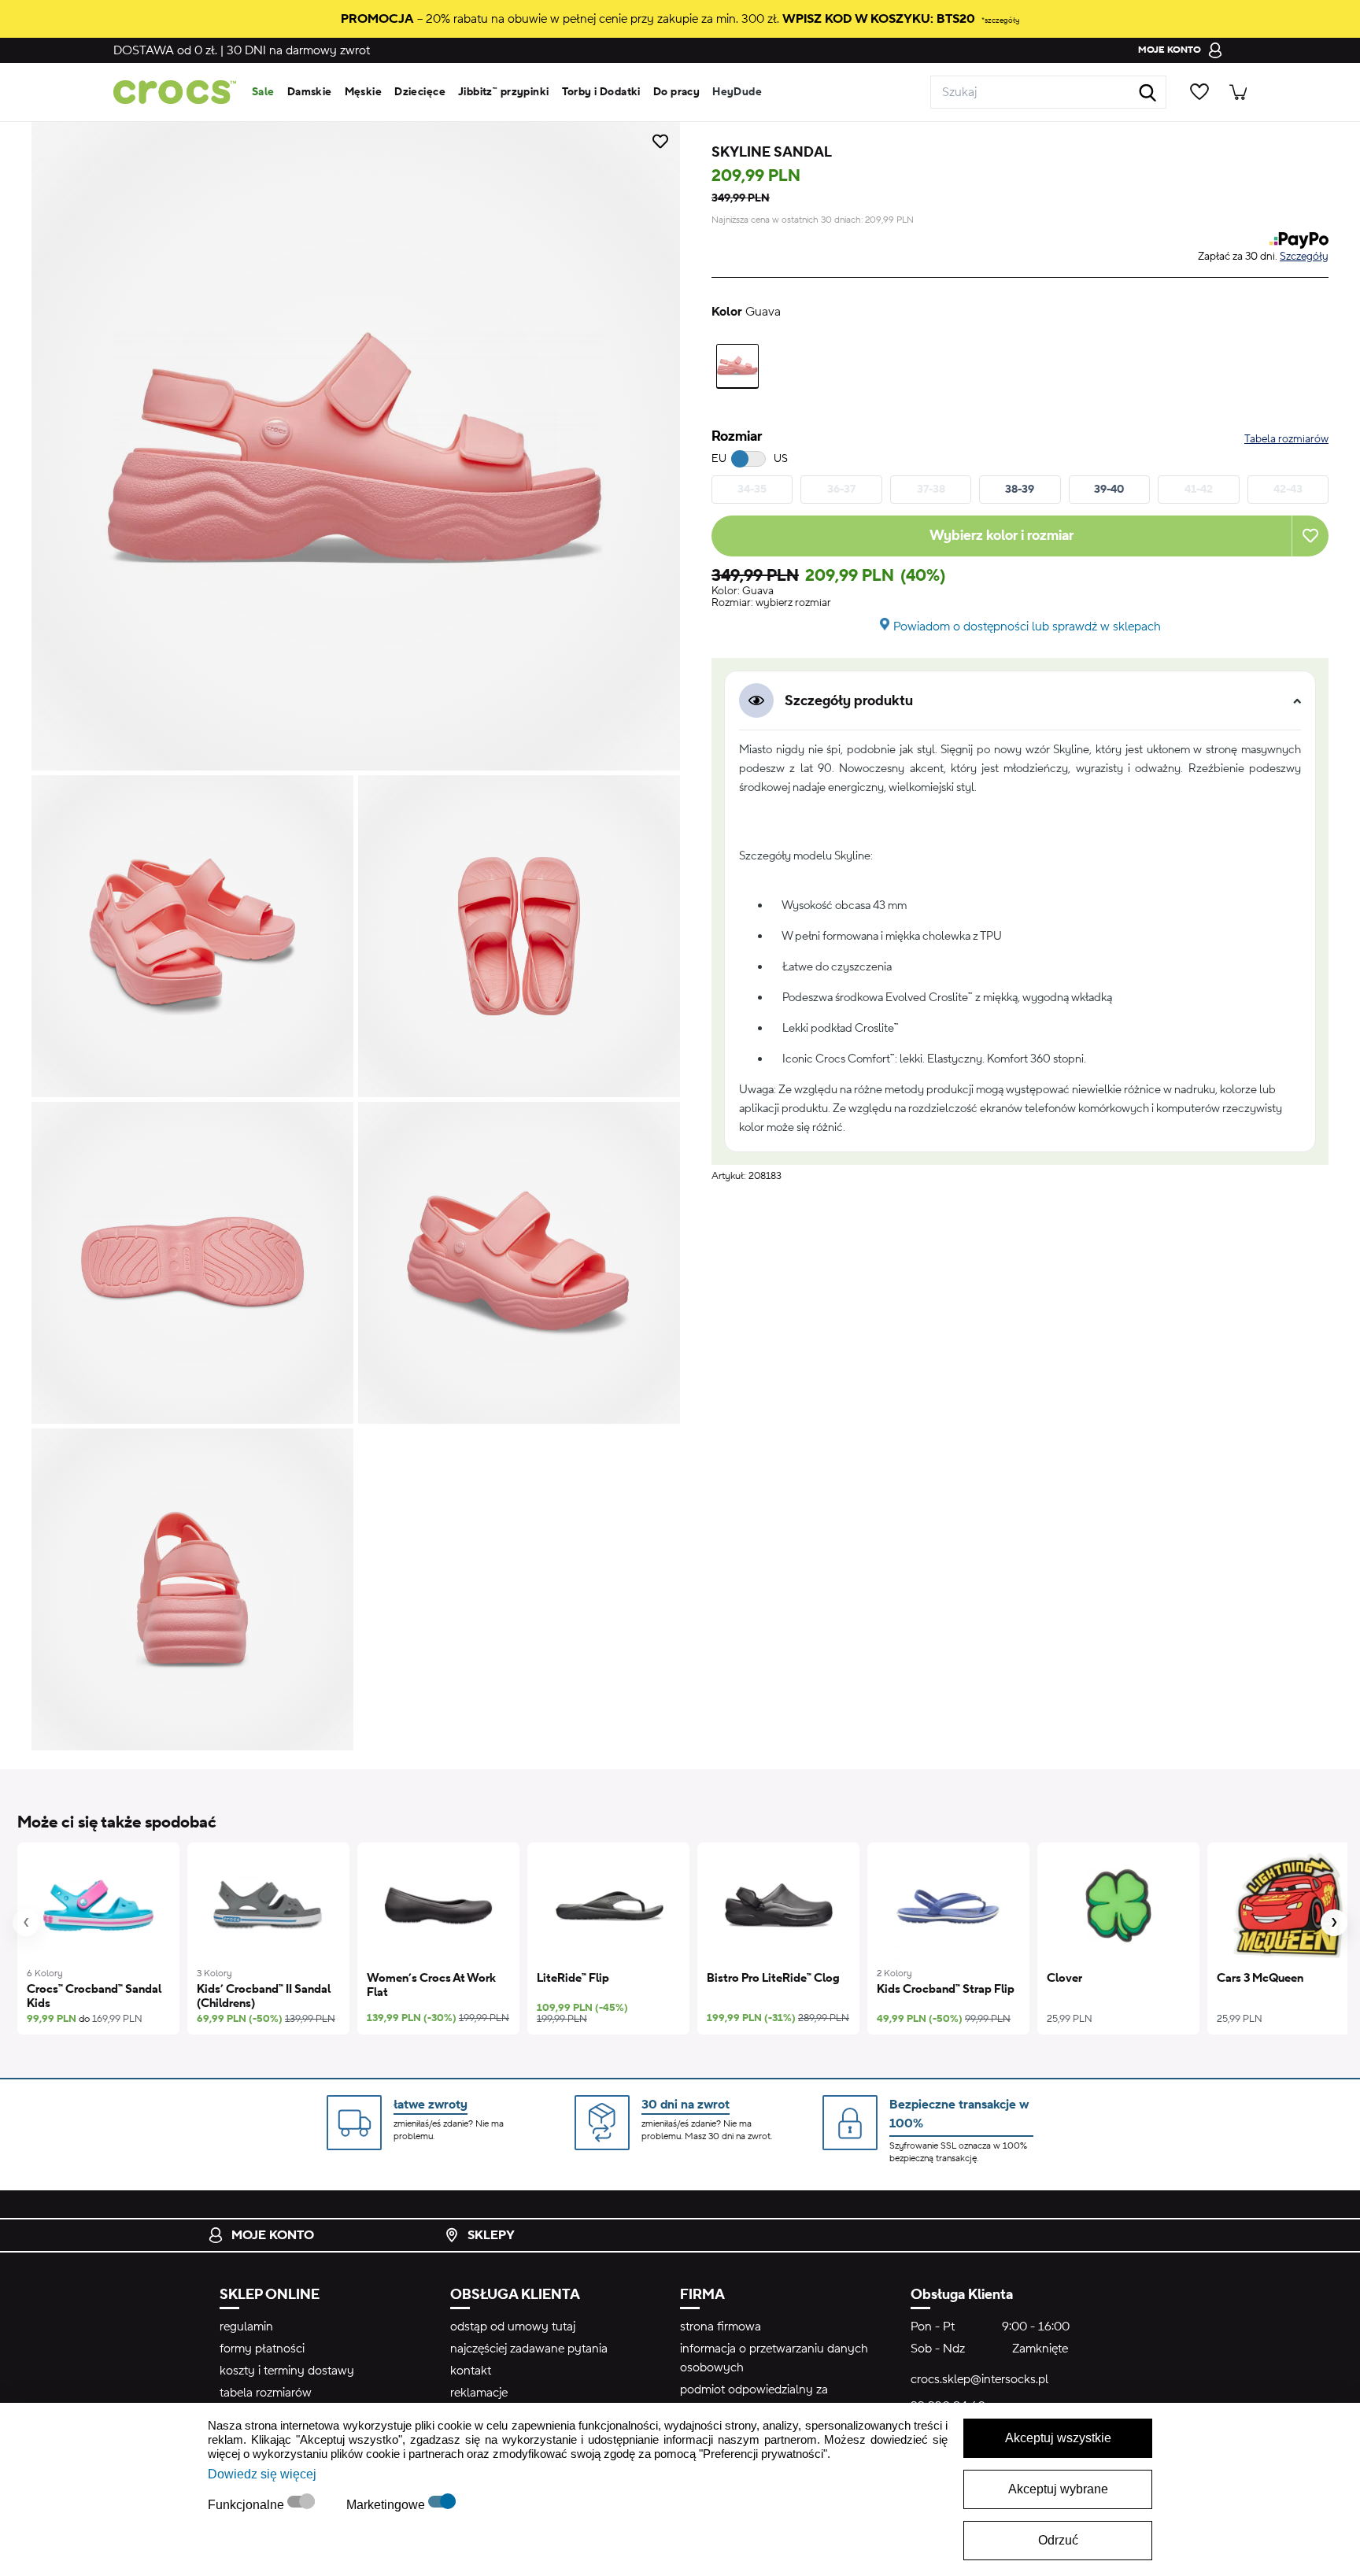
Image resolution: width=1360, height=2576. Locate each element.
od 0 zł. (165, 50)
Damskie (310, 92)
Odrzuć (1058, 2540)
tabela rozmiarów (266, 2393)
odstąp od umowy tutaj (513, 2327)
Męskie (364, 92)
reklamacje (479, 2393)
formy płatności (262, 2349)
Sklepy (491, 2235)
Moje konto (273, 2235)
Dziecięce (420, 92)
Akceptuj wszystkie (1058, 2438)
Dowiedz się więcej (262, 2474)
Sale (263, 92)
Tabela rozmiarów (1286, 439)
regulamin (246, 2327)
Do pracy (676, 92)
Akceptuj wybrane (1058, 2489)
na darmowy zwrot (298, 50)
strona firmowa (721, 2327)
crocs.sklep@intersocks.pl (979, 2379)
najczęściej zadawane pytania (529, 2349)
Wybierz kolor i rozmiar (1002, 536)
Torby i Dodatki (601, 92)
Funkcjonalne (248, 2505)
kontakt (471, 2371)
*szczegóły (1000, 20)
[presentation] (26, 1923)
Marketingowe (387, 2505)
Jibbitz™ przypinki (504, 92)
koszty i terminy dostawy (287, 2371)
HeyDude (737, 92)
